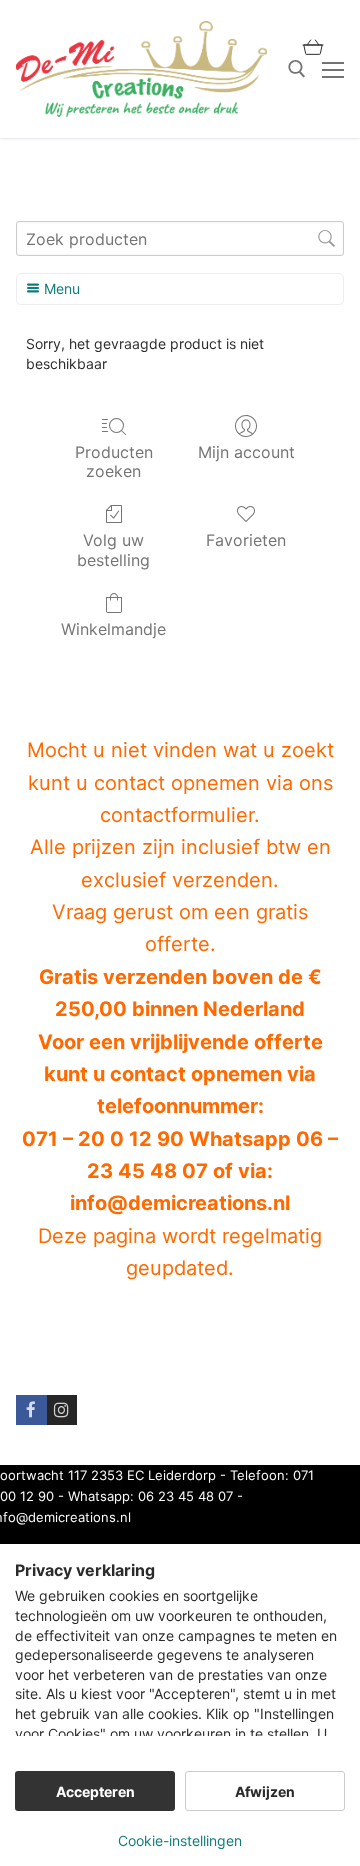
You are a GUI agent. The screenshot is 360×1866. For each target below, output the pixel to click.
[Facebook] (31, 1410)
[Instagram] (62, 1410)
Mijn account (246, 452)
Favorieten (246, 540)
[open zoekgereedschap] (297, 69)
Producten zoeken (114, 461)
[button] (313, 47)
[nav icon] (333, 69)
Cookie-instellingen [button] (180, 1840)
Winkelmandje (113, 629)
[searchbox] (180, 238)
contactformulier (177, 815)
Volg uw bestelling (113, 549)
